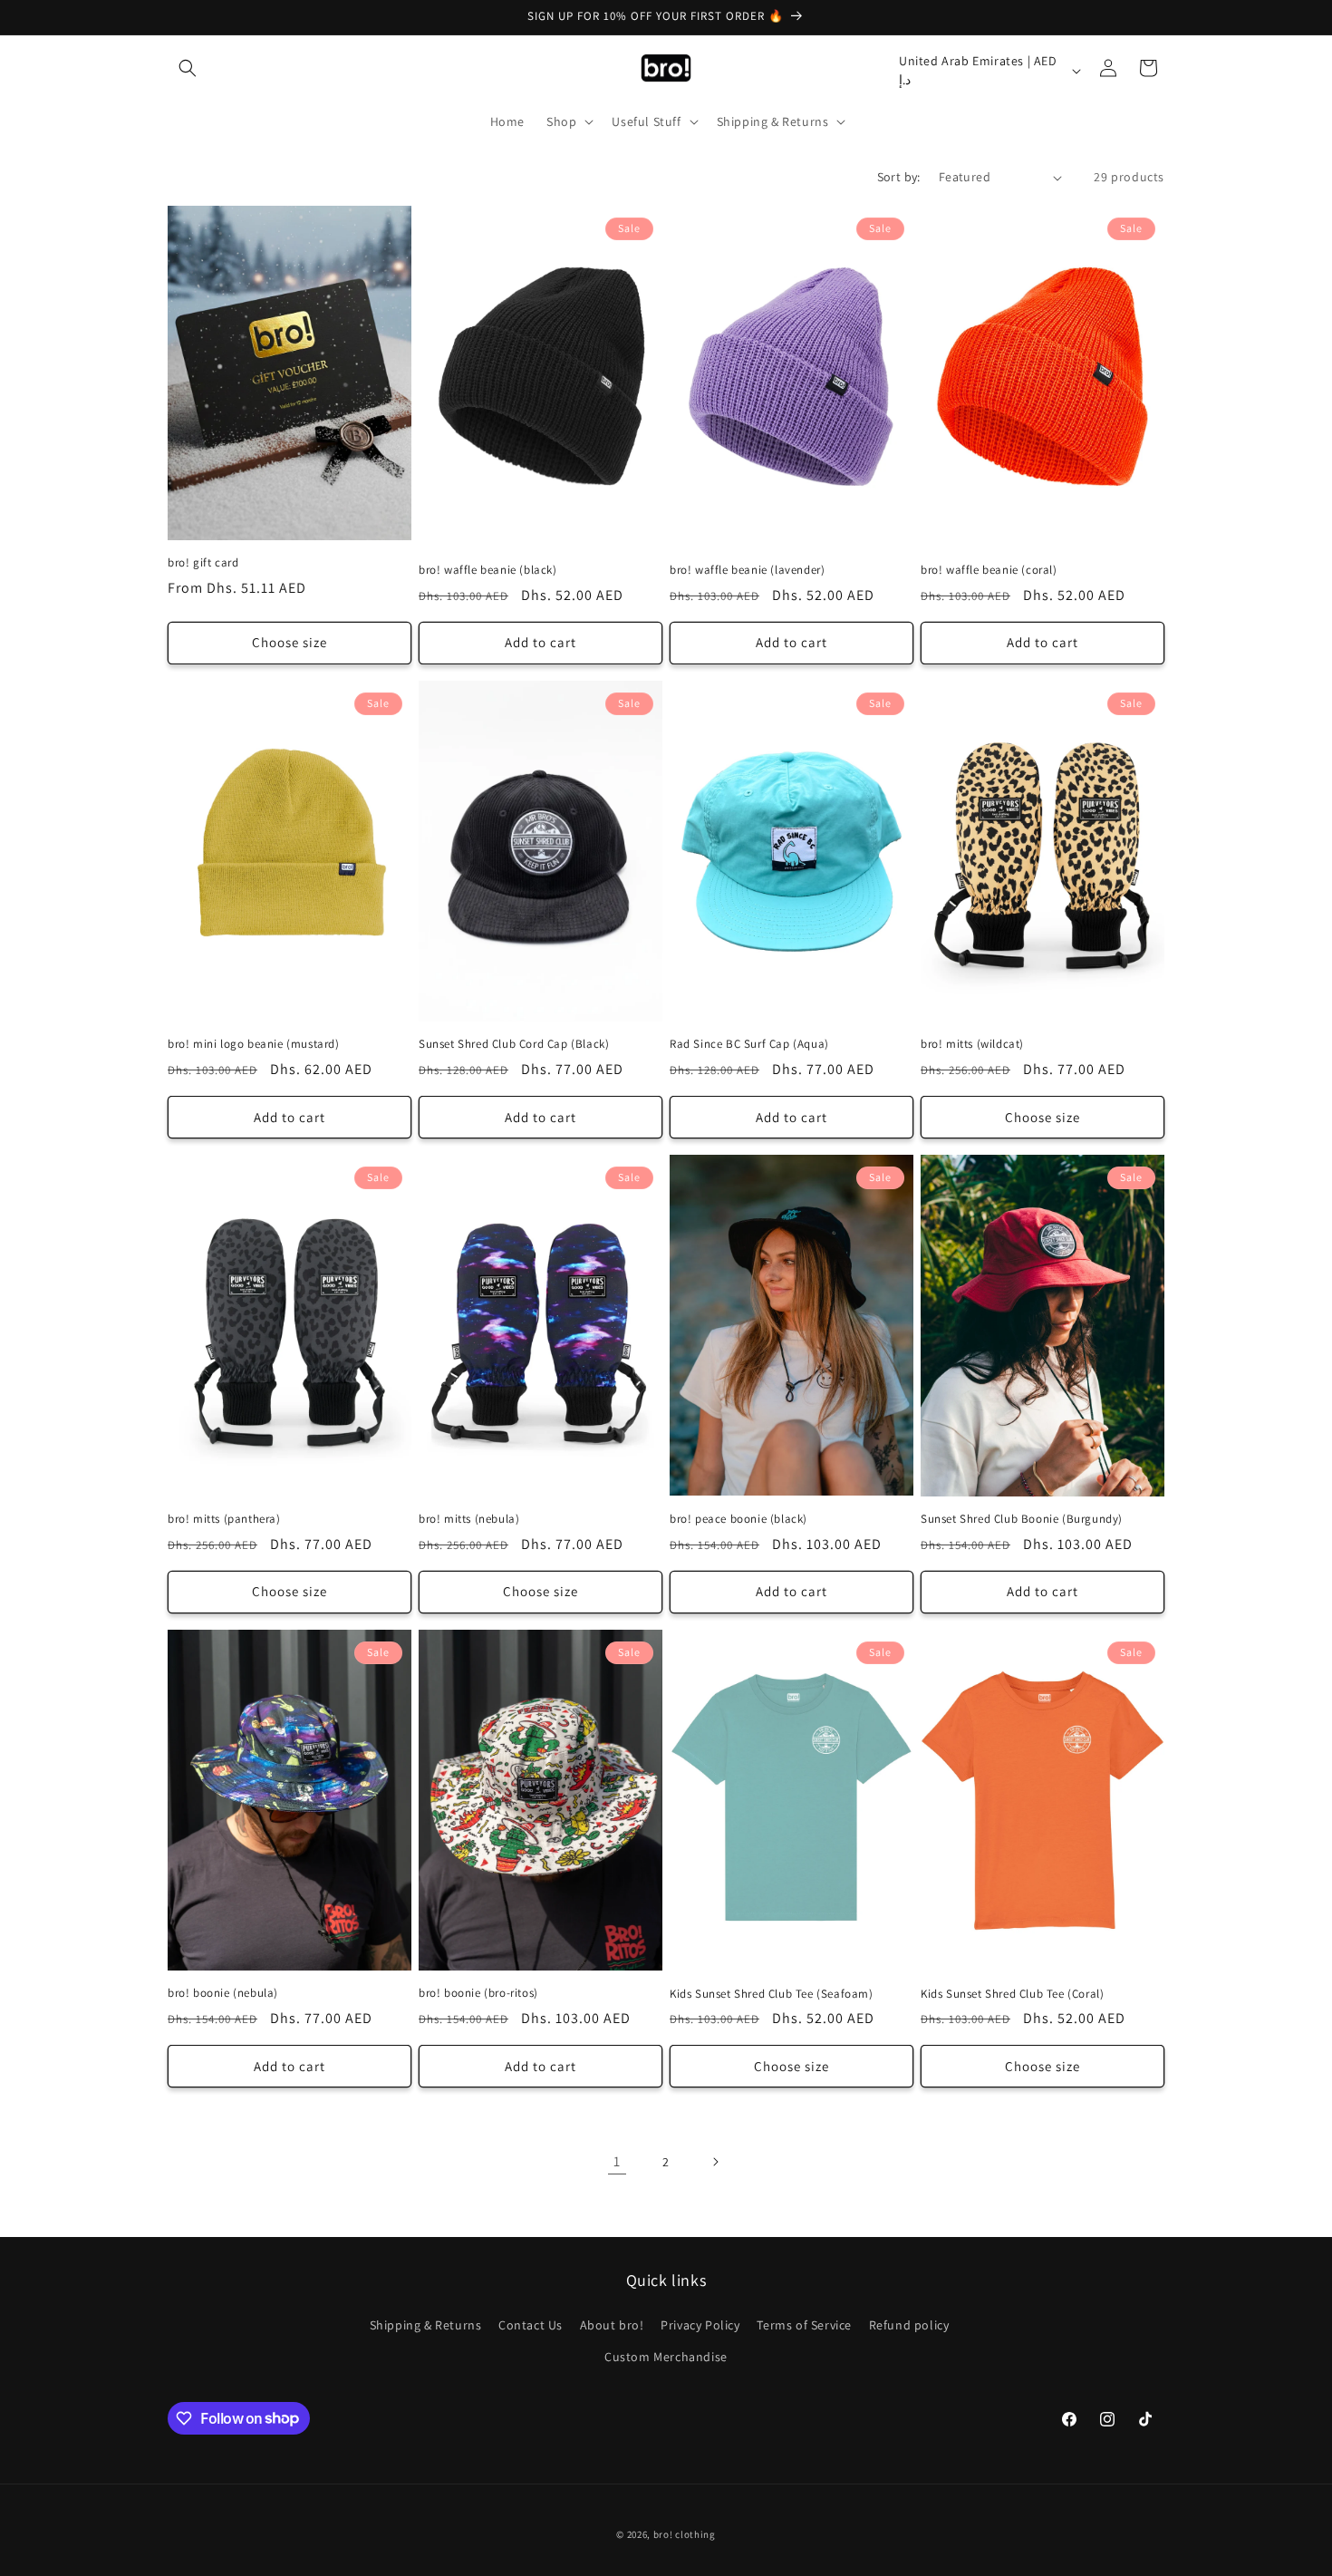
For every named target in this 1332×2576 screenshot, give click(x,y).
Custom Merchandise (666, 2356)
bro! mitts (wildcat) (972, 1044)
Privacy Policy (700, 2324)
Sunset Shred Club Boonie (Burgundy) (1022, 1519)
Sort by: (899, 177)
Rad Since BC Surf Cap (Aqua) (749, 1044)
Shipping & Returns (426, 2324)
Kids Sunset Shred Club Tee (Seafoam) (772, 1994)
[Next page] (715, 2162)
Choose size (290, 642)
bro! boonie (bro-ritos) (478, 1993)
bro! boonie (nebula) (223, 1993)
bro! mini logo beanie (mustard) (254, 1044)
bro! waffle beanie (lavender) (747, 570)
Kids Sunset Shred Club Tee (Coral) (1012, 1994)
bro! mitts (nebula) (469, 1519)
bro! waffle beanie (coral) (989, 570)
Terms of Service (804, 2324)
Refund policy (909, 2324)
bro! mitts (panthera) (224, 1519)
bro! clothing (685, 2534)
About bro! (612, 2324)
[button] (188, 68)
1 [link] (617, 2161)
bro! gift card (203, 563)
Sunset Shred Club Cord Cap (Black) (514, 1044)
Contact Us (531, 2324)
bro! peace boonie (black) (738, 1519)
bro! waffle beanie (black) (488, 570)
